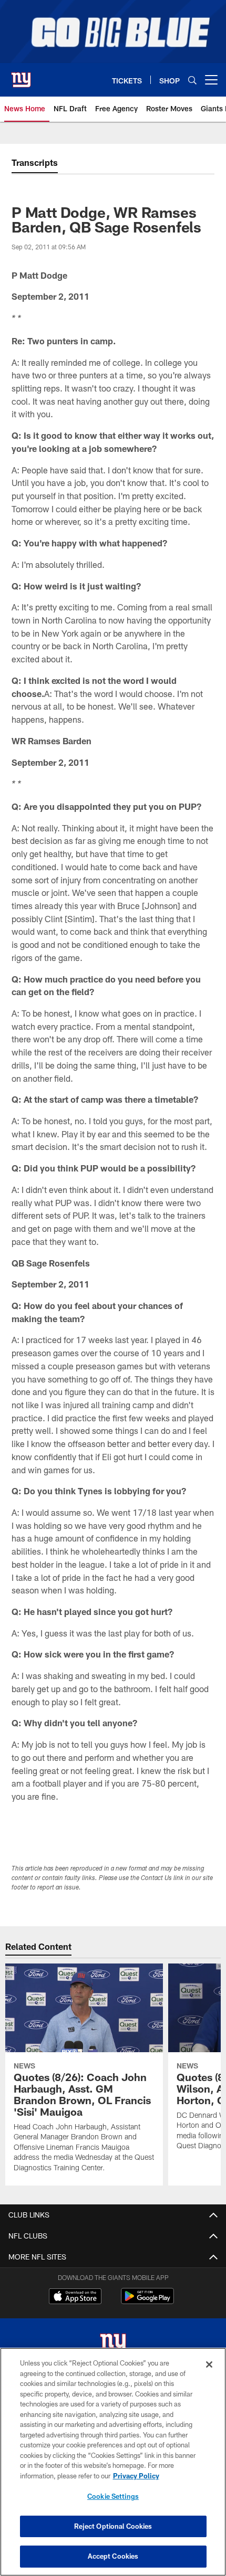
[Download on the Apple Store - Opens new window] (75, 2297)
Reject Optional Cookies (113, 2526)
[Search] (192, 80)
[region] (113, 2462)
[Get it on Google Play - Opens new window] (147, 2301)
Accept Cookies (113, 2556)
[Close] (209, 2364)
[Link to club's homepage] (21, 76)
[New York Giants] (113, 2345)
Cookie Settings (113, 2496)
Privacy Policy (136, 2476)
